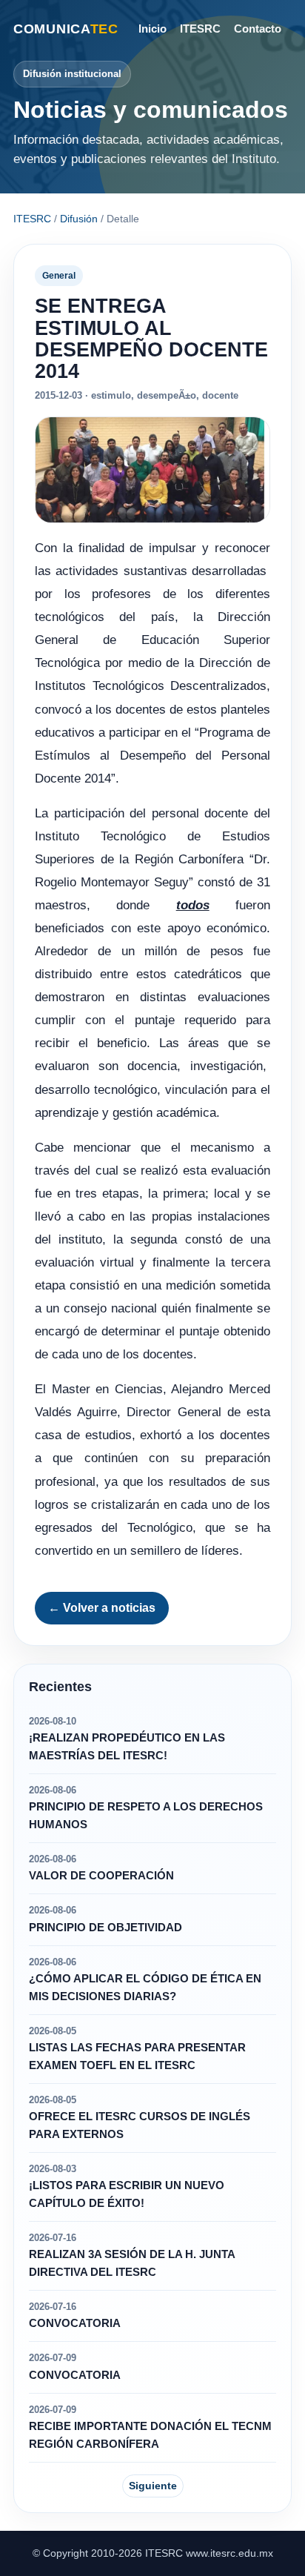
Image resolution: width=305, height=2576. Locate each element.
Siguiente (153, 2486)
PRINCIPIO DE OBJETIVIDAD (105, 1928)
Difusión (79, 219)
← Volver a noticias (102, 1608)
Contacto (258, 29)
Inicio (152, 29)
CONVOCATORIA (75, 2323)
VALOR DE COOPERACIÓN (101, 1876)
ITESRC (200, 29)
